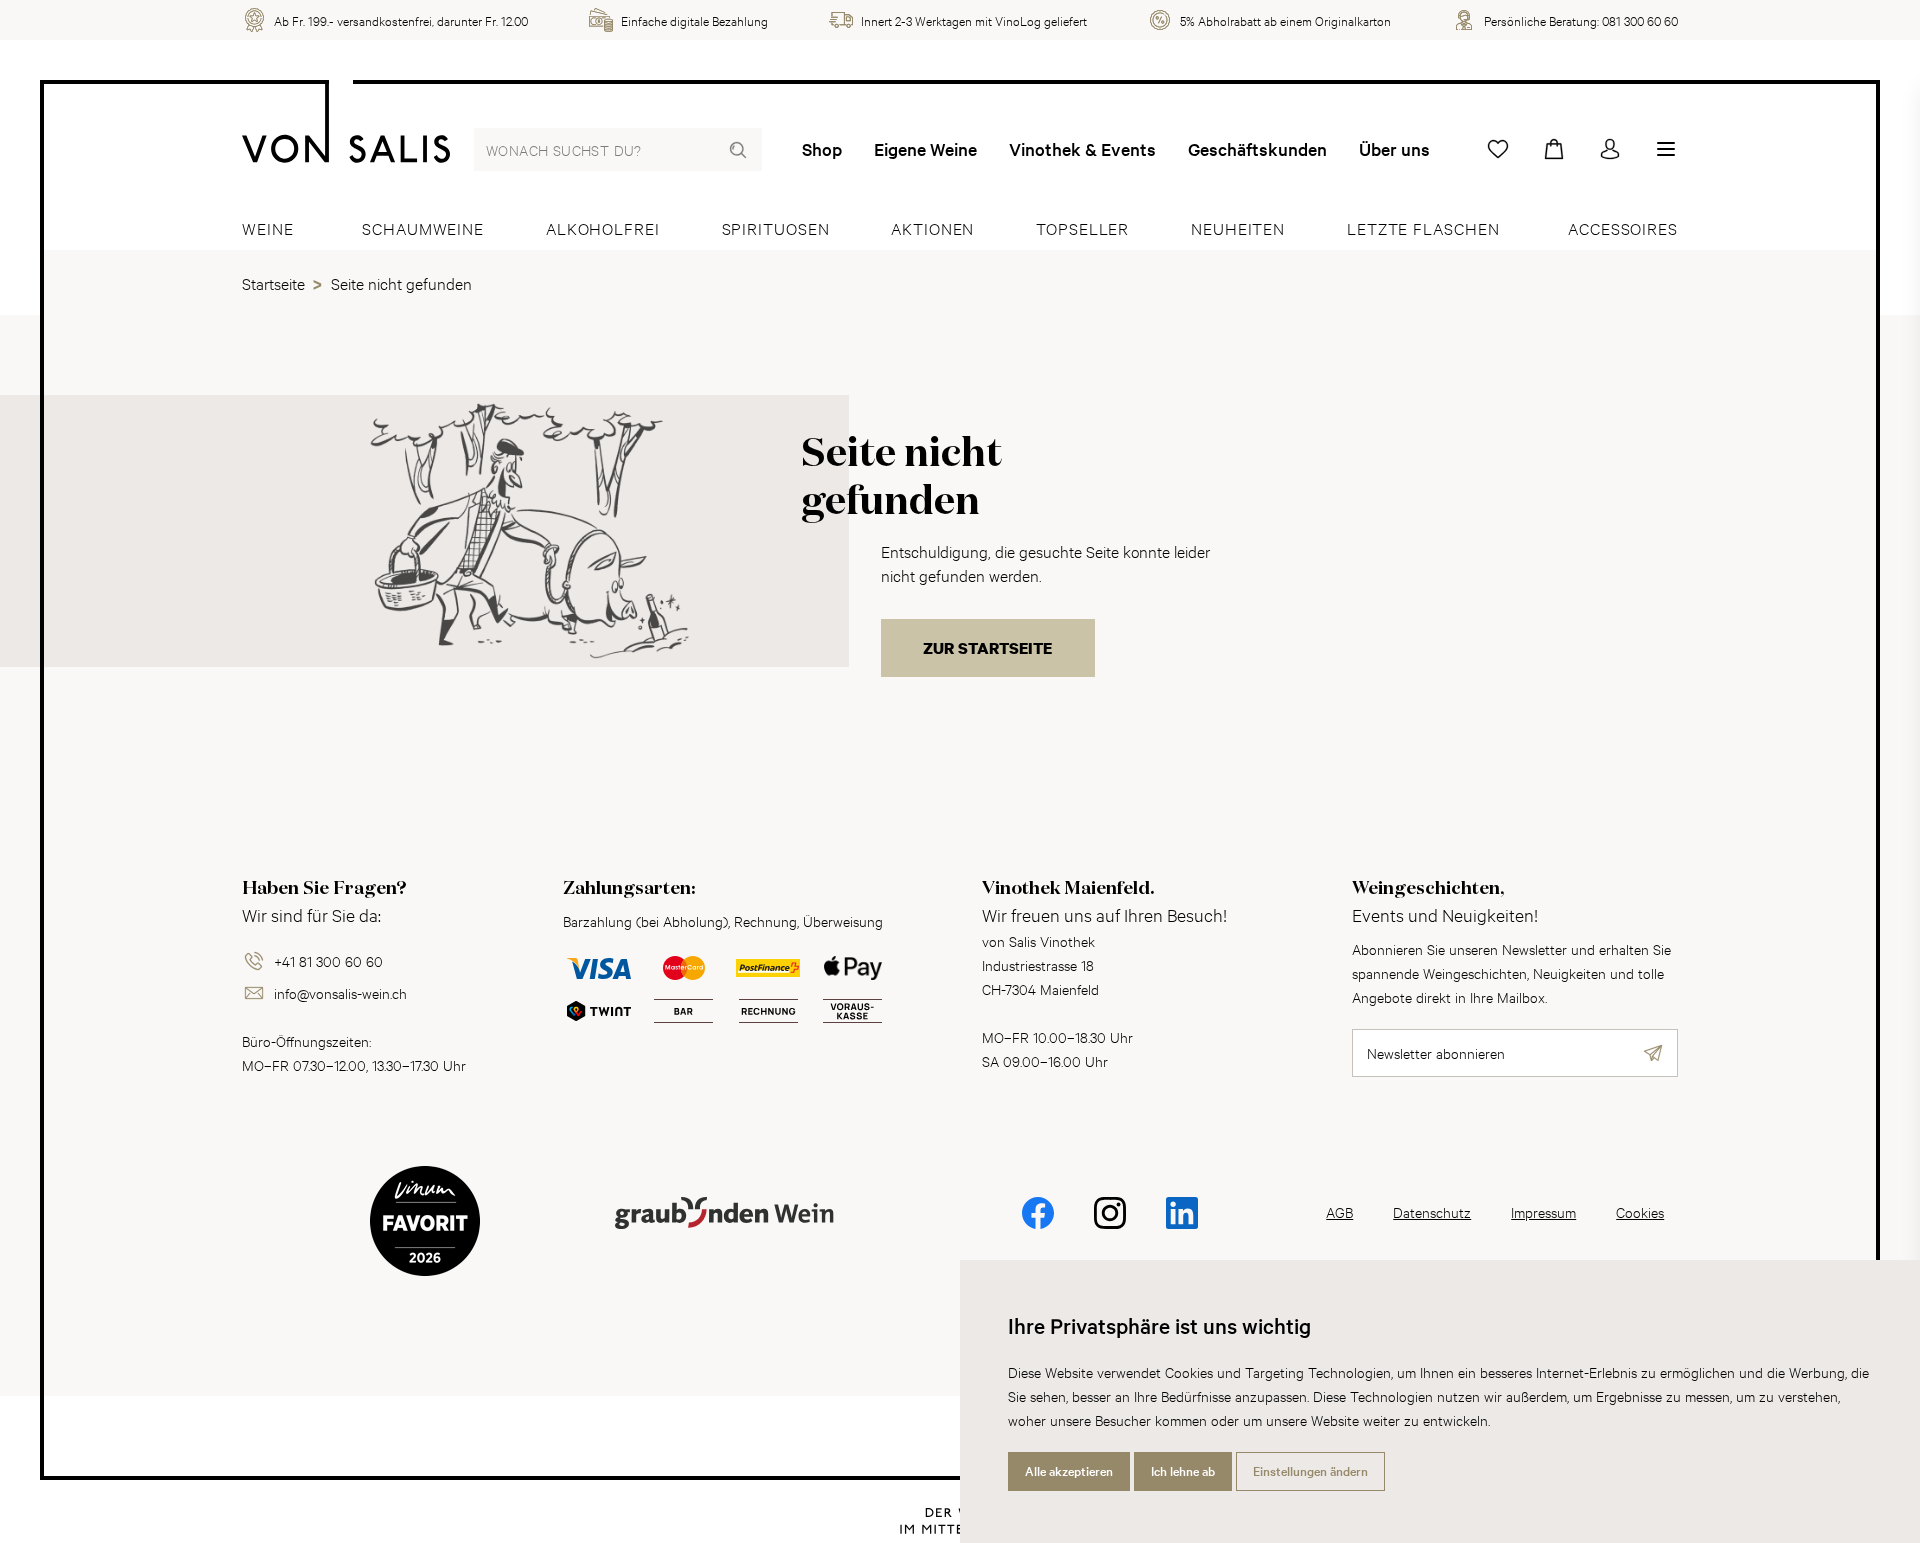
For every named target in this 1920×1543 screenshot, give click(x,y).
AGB (1339, 1211)
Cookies (1640, 1211)
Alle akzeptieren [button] (1069, 1471)
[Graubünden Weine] (724, 1236)
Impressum (1543, 1211)
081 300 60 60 (1640, 20)
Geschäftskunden (1257, 149)
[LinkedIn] (1182, 1226)
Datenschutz (1432, 1211)
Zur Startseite (987, 648)
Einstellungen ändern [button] (1310, 1471)
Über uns (1394, 149)
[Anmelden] (1610, 149)
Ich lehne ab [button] (1183, 1471)
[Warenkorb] (1554, 149)
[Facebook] (1038, 1226)
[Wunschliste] (1498, 149)
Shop (822, 149)
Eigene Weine (925, 149)
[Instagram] (1110, 1226)
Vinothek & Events (1082, 149)
